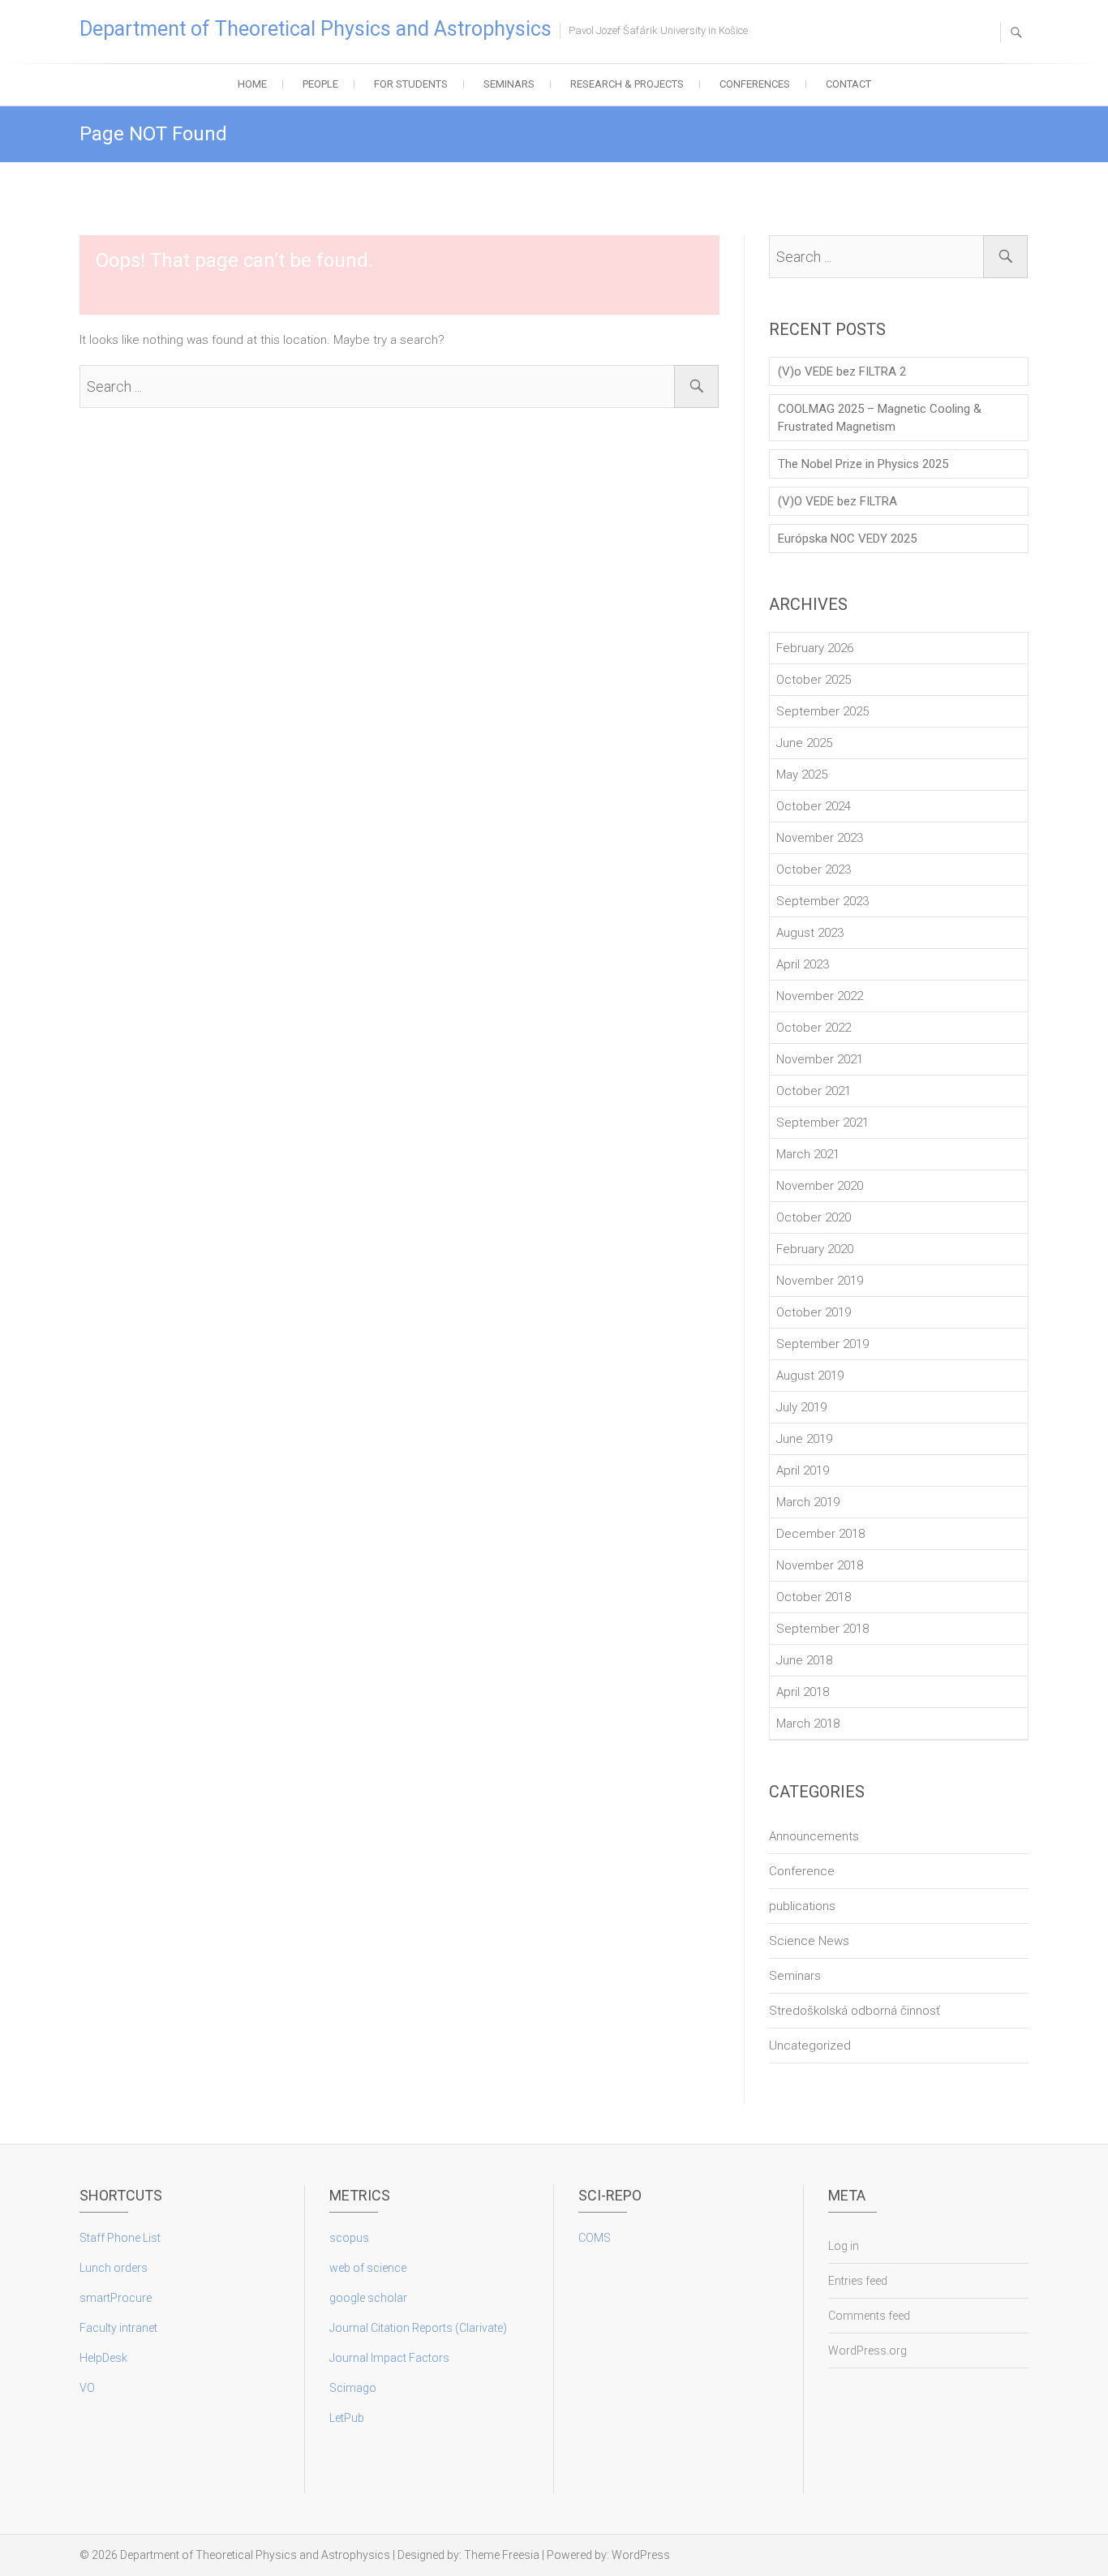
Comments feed (869, 2316)
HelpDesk (103, 2358)
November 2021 (820, 1059)
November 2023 (820, 838)
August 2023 (810, 933)
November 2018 (820, 1565)
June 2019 (804, 1439)
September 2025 (822, 711)
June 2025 (804, 743)
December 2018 (820, 1534)
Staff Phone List (120, 2238)
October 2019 (814, 1312)
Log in (844, 2246)
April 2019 (803, 1470)
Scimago (353, 2388)
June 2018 (804, 1660)
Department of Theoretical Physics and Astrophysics (316, 29)
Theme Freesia (502, 2555)
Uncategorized (810, 2046)
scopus (349, 2238)
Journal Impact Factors (389, 2358)
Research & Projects (627, 84)
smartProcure (116, 2298)
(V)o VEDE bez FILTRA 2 (842, 371)
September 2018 (822, 1629)
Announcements (814, 1836)
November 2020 (820, 1186)
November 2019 (820, 1281)
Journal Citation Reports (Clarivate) (418, 2328)
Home (252, 84)
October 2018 (814, 1597)
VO (87, 2388)
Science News (809, 1941)
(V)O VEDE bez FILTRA (837, 501)
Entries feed (858, 2281)
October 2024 (814, 806)
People (320, 84)
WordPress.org (868, 2351)
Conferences (755, 84)
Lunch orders (114, 2268)
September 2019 (822, 1344)
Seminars (509, 84)
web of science (368, 2268)
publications (802, 1906)
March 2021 (808, 1154)
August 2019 (810, 1376)
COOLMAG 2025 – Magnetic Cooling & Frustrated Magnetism (880, 418)
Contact (848, 84)
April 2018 (803, 1692)
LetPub (347, 2418)
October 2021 (814, 1091)
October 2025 (814, 680)
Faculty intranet (118, 2328)
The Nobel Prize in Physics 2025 (863, 464)
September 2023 (822, 901)
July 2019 (801, 1407)
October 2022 (814, 1028)
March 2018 (808, 1724)
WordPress (641, 2555)
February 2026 (815, 648)
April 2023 (803, 964)
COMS (595, 2238)
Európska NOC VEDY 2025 (847, 539)
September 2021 (822, 1123)
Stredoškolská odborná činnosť (855, 2011)
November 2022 (820, 996)
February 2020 (815, 1249)
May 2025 (802, 775)
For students (411, 84)
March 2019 (808, 1502)
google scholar (368, 2298)
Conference (802, 1871)
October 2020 (814, 1217)
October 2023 (814, 869)
